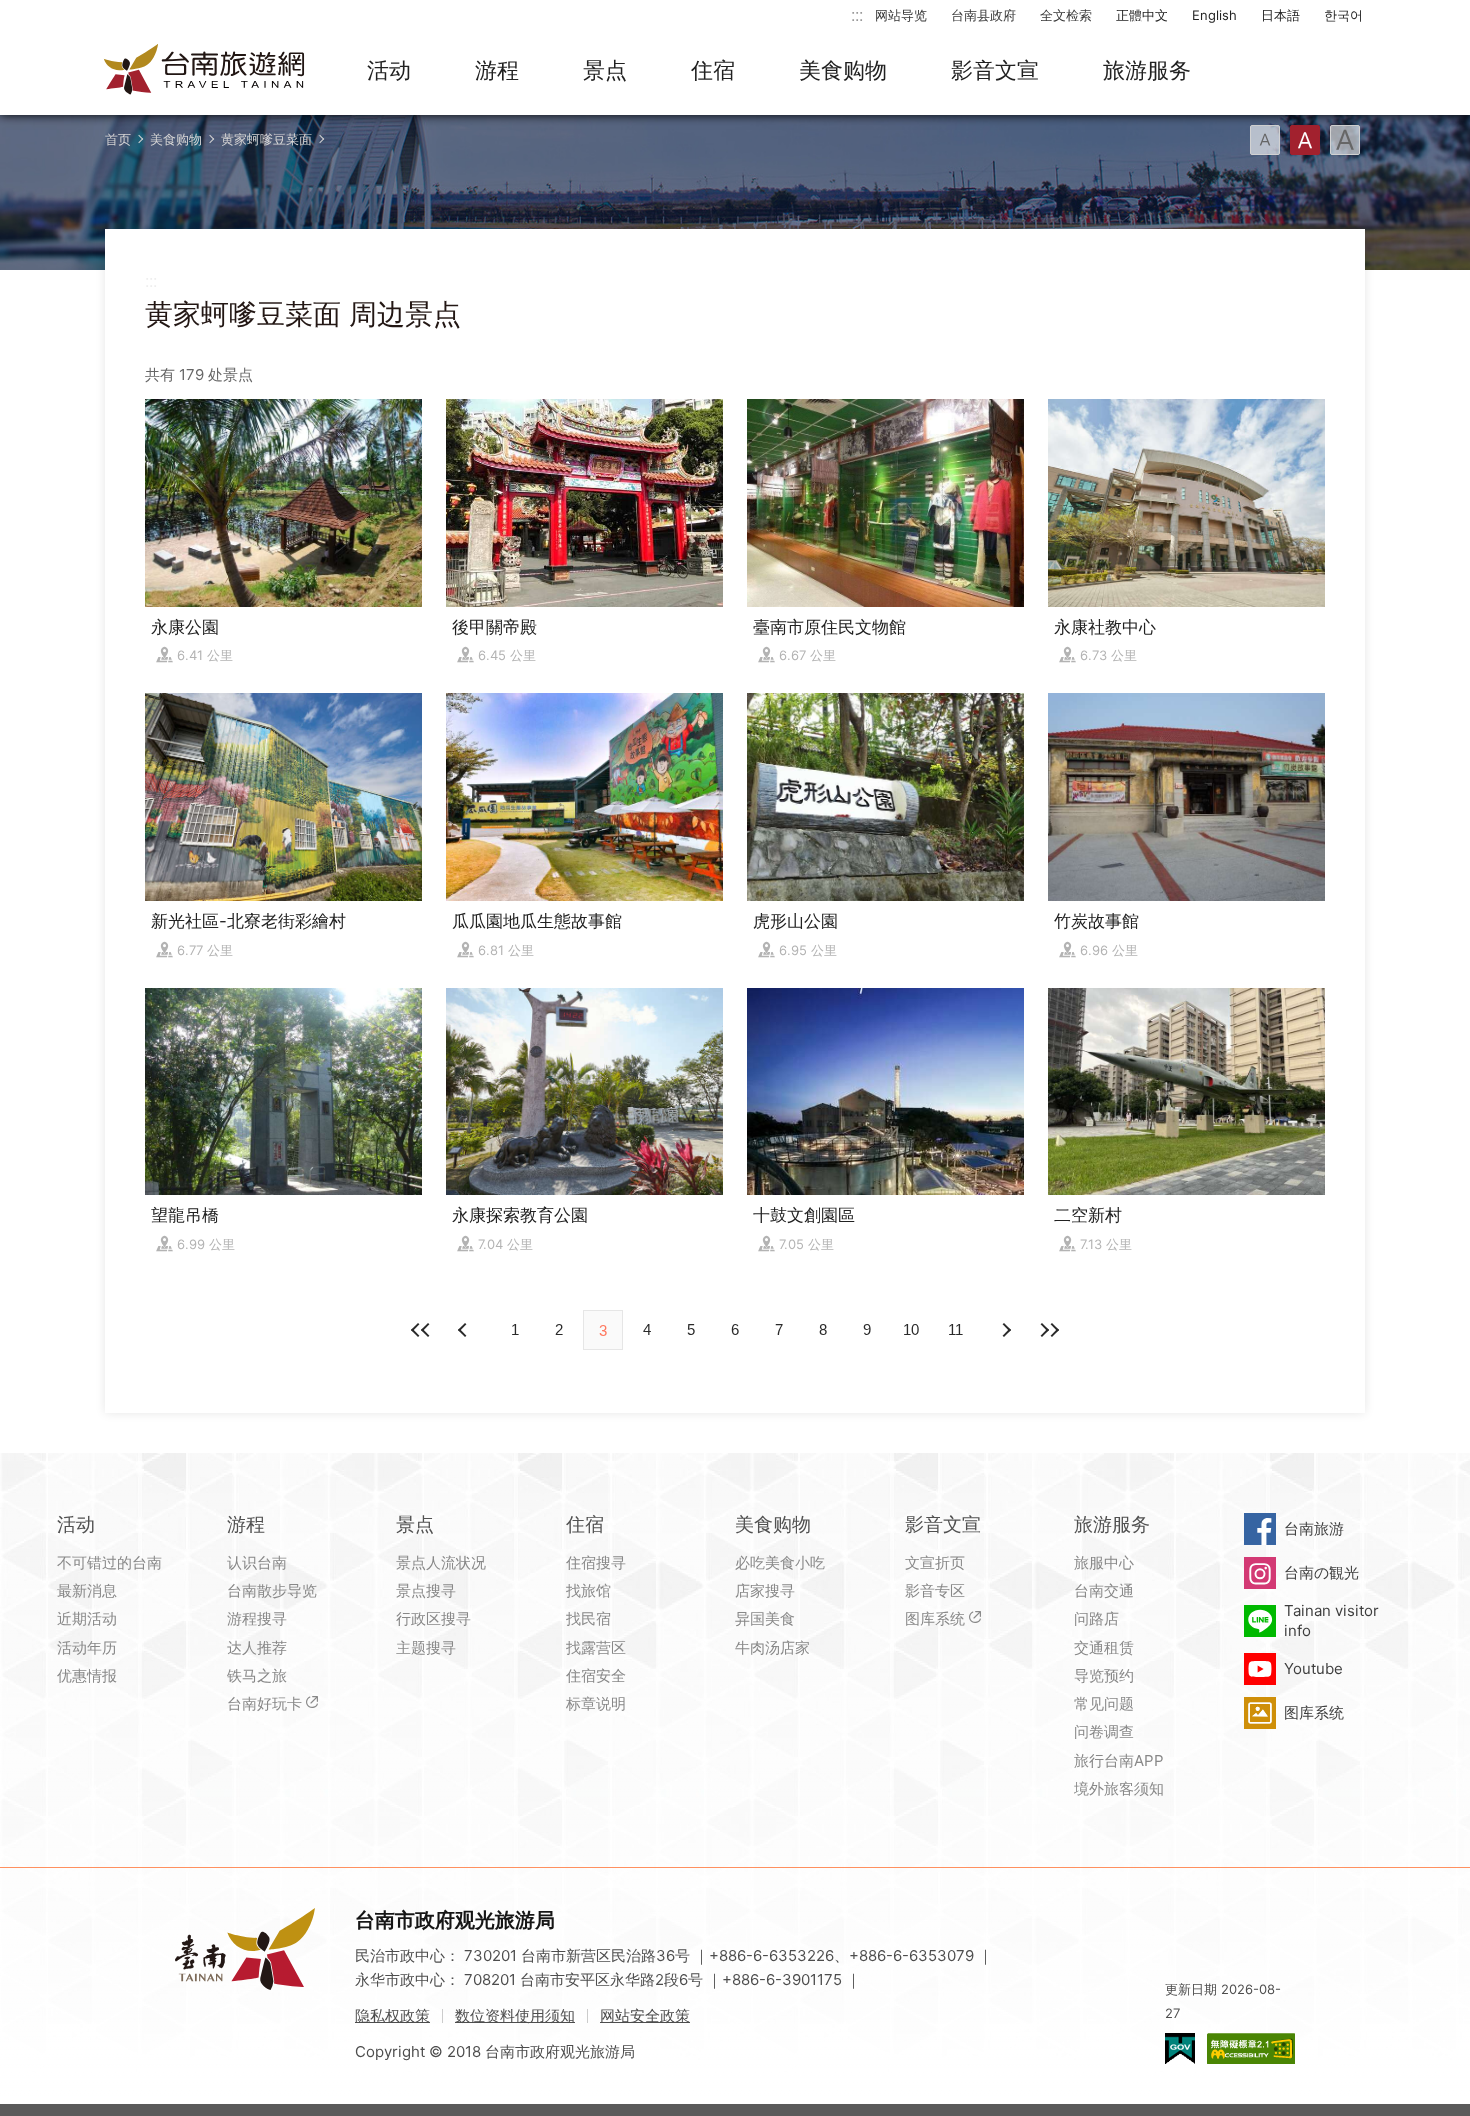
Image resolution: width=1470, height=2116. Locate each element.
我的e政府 (1180, 2048)
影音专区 (935, 1590)
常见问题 (1104, 1703)
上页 (1005, 1330)
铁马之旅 (257, 1675)
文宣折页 (935, 1562)
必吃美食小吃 (780, 1562)
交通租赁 (1104, 1647)
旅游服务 (1147, 70)
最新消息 (87, 1590)
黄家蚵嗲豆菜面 (266, 139)
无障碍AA (1251, 2048)
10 (911, 1329)
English (1214, 15)
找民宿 (588, 1618)
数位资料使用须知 (515, 2015)
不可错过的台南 (109, 1562)
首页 (118, 139)
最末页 (1049, 1330)
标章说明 (596, 1703)
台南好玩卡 (264, 1703)
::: (857, 14)
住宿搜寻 (596, 1562)
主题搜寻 (426, 1647)
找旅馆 (588, 1590)
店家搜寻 (765, 1590)
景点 (605, 70)
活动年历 (87, 1647)
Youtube (1313, 1668)
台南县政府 (983, 15)
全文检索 (1066, 15)
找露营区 (596, 1647)
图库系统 (935, 1618)
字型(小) (1265, 140)
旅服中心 (1104, 1562)
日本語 (1280, 15)
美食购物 (843, 70)
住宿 (713, 70)
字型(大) (1345, 140)
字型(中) (1305, 140)
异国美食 (765, 1618)
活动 (389, 70)
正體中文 (1142, 15)
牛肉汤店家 (772, 1647)
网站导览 (901, 15)
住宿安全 (596, 1675)
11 (955, 1329)
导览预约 (1104, 1675)
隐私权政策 (392, 2015)
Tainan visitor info (1331, 1620)
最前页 (421, 1330)
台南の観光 (1321, 1572)
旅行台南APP (1119, 1760)
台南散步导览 (272, 1590)
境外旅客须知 (1119, 1788)
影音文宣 (995, 70)
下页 (465, 1330)
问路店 (1096, 1618)
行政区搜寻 (433, 1618)
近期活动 (87, 1618)
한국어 (1343, 15)
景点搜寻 (426, 1590)
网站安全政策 (645, 2015)
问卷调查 (1104, 1731)
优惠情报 (87, 1675)
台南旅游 (1314, 1528)
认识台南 (257, 1562)
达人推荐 (257, 1647)
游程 (497, 70)
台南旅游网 (205, 71)
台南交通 (1104, 1590)
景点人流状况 (441, 1562)
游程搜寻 (257, 1618)
